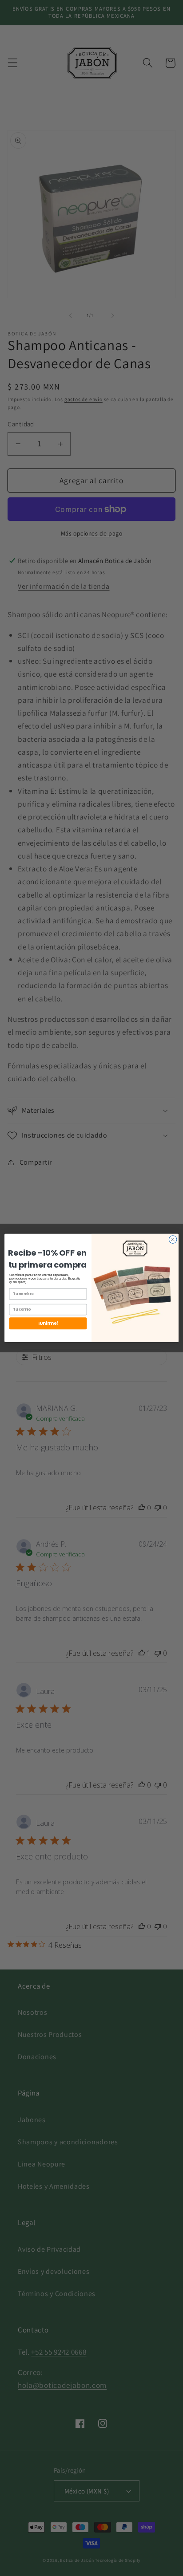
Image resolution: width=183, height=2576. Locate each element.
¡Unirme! (48, 1323)
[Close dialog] (173, 1240)
